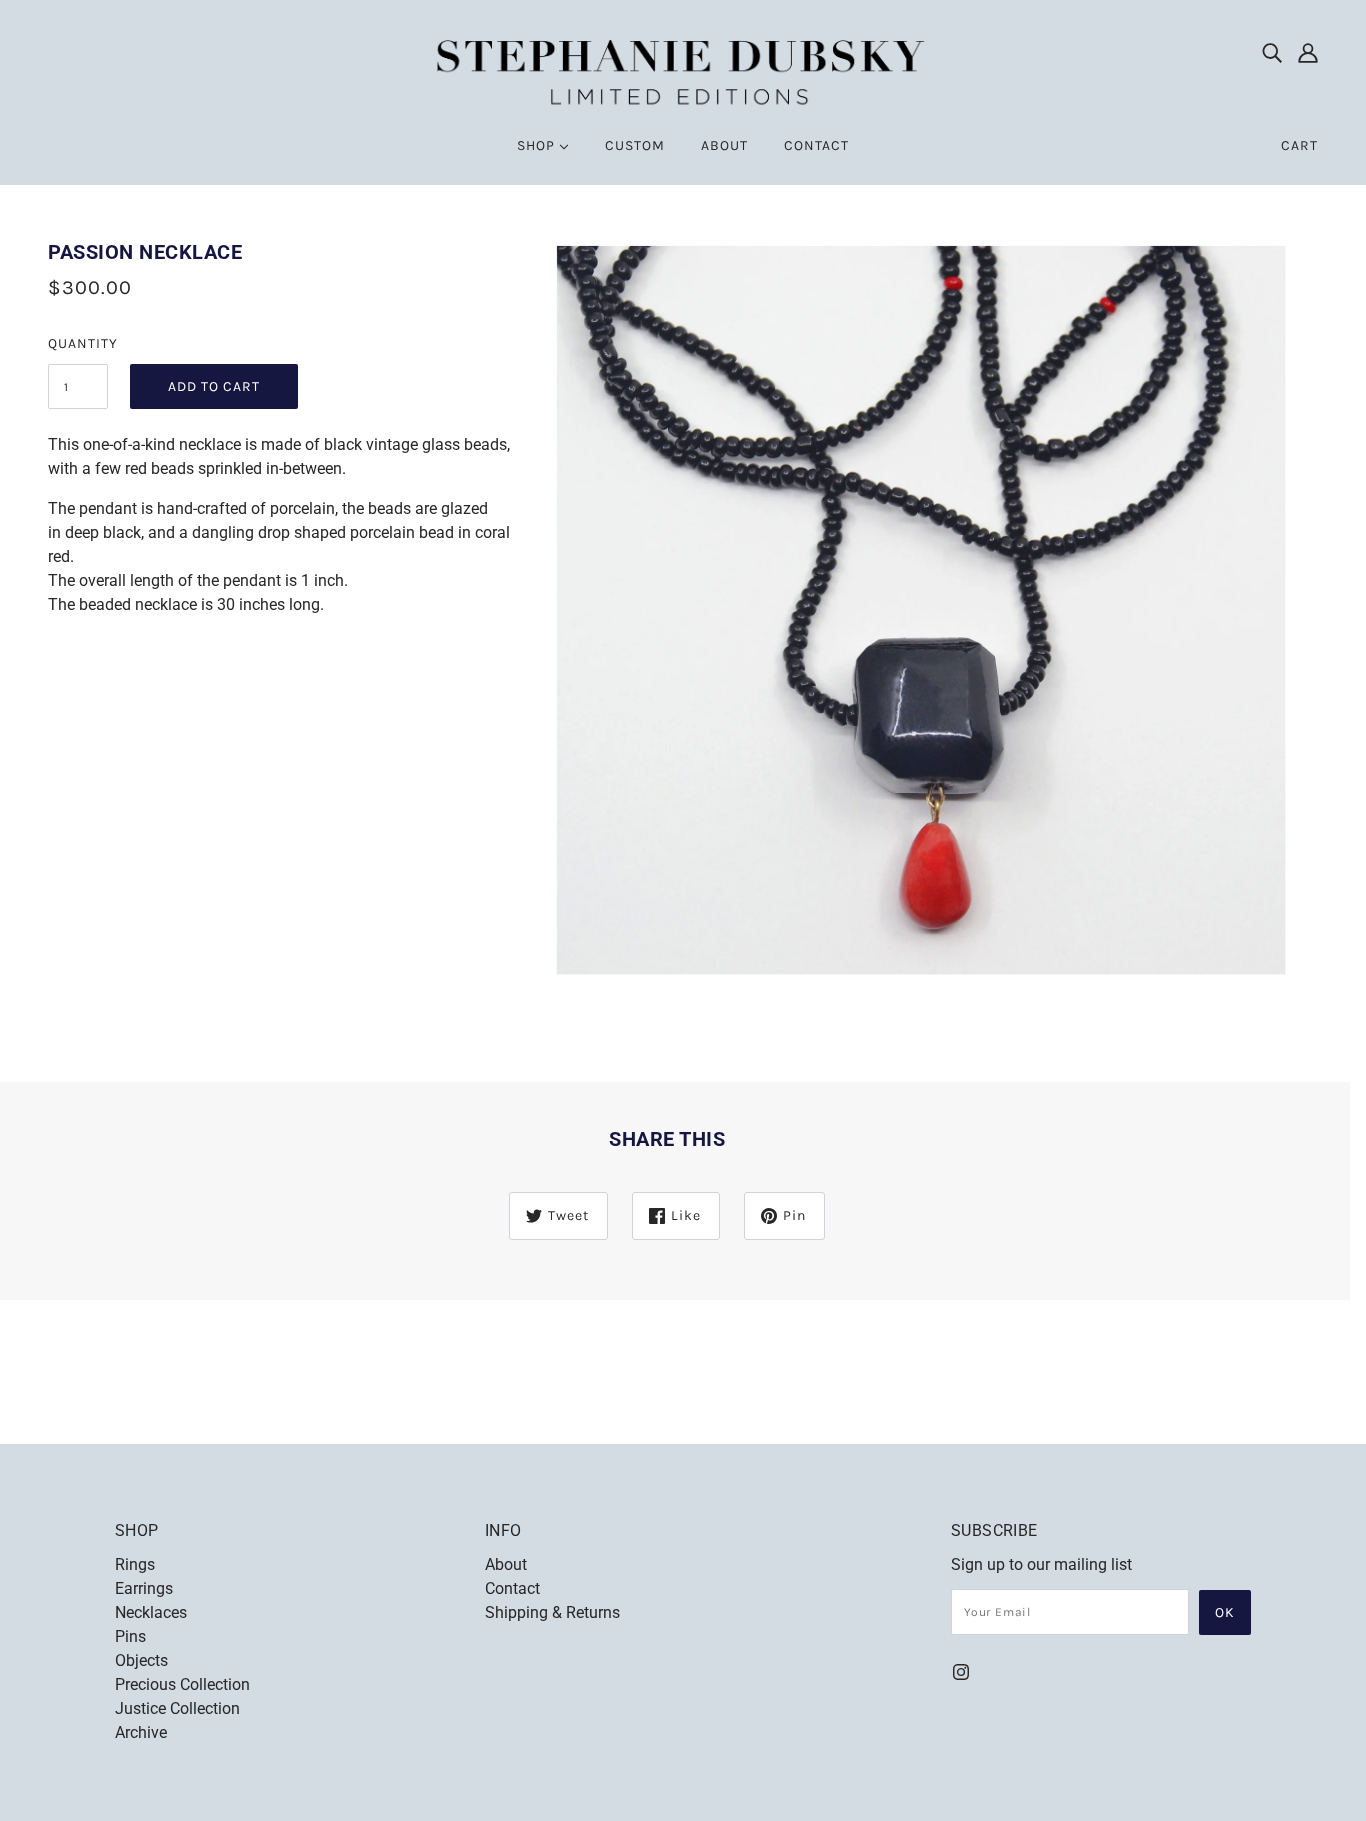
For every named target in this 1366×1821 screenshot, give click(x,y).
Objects (141, 1660)
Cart (1299, 145)
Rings (135, 1564)
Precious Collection (182, 1684)
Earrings (144, 1588)
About (506, 1564)
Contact (512, 1588)
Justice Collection (177, 1708)
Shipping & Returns (552, 1612)
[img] (1272, 52)
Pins (130, 1636)
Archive (141, 1732)
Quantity (78, 343)
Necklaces (151, 1612)
